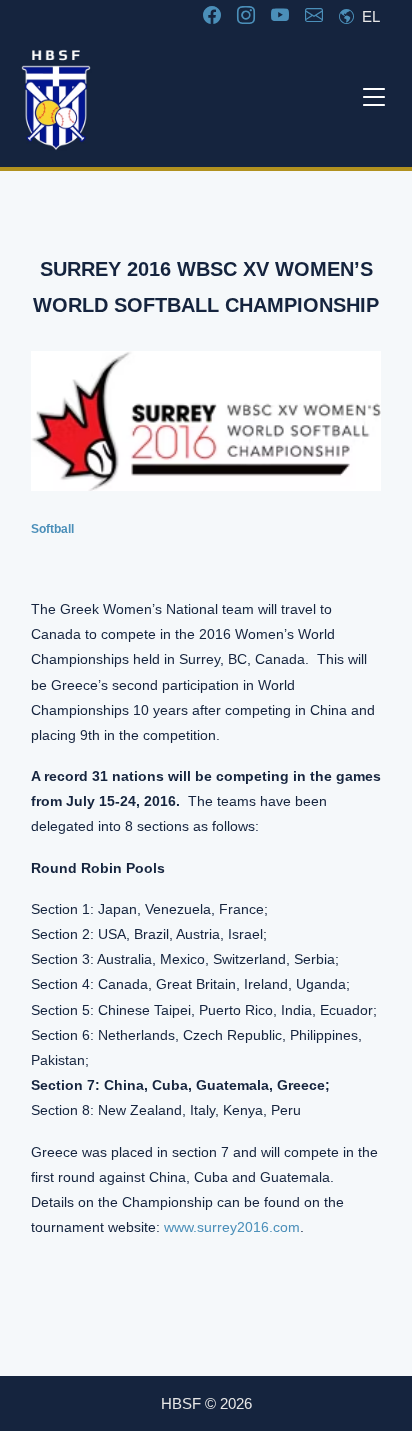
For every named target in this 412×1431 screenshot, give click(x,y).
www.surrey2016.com (232, 1227)
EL (369, 16)
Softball (52, 529)
